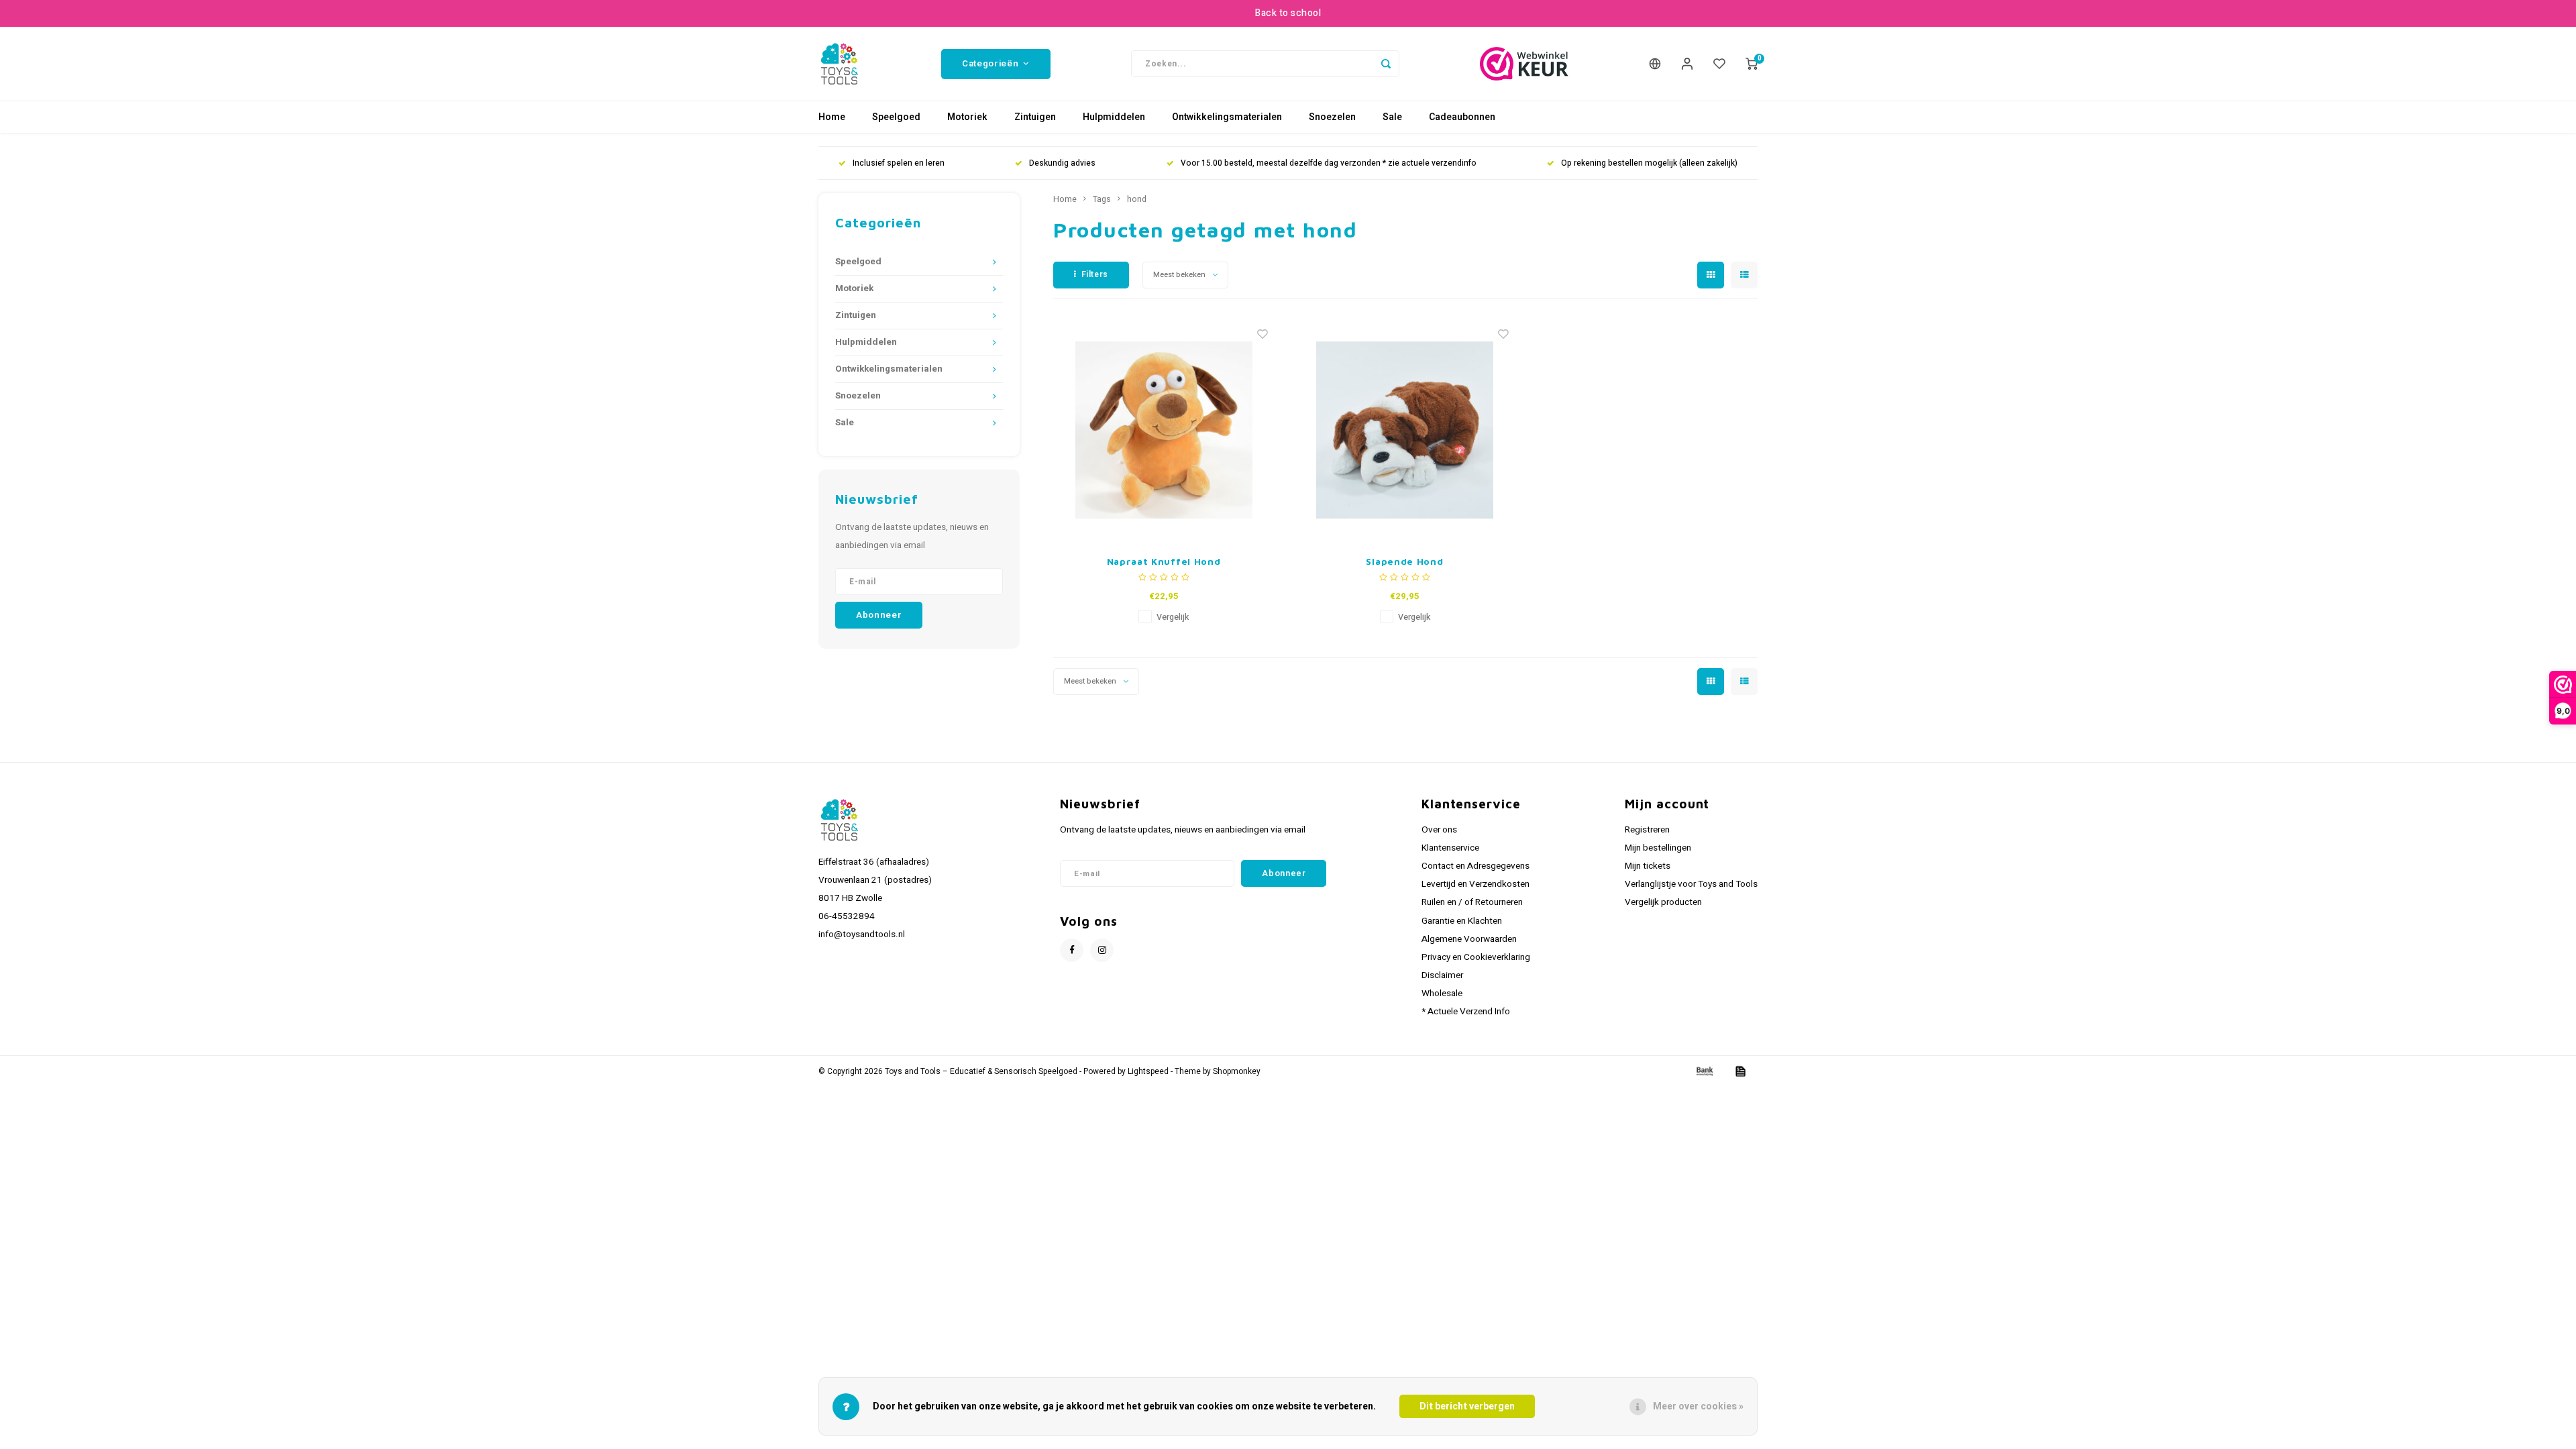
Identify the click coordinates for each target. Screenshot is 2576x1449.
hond (1137, 199)
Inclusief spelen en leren (899, 163)
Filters (1095, 274)
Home (832, 117)
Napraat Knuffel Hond (1164, 561)
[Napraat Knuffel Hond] (1164, 430)
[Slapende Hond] (1405, 430)
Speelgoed (896, 117)
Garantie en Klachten (1462, 921)
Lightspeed (1148, 1072)
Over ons (1439, 830)
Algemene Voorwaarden (1469, 939)
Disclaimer (1442, 975)
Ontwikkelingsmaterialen (1227, 117)
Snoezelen (1332, 117)
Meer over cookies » (1698, 1406)
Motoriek (967, 117)
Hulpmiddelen (1114, 117)
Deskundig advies (1062, 163)
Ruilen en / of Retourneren (1472, 902)
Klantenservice (1450, 848)
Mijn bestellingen (1658, 848)
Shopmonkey (1237, 1072)
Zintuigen (1035, 117)
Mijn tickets (1648, 866)
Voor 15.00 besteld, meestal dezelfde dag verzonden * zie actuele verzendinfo (1329, 163)
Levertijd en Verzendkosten (1475, 884)
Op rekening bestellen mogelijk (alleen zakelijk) (1649, 163)
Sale (1392, 117)
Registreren (1647, 830)
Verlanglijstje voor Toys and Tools (1691, 884)
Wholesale (1442, 994)
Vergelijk (1173, 617)
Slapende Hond (1404, 561)
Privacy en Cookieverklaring (1476, 957)
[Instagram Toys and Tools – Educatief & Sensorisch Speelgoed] (1102, 950)
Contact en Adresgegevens (1475, 866)
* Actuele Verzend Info (1466, 1012)
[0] (1752, 64)
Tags (1102, 199)
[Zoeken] (1386, 64)
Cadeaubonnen (1462, 117)
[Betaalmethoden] (1704, 1071)
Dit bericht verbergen (1467, 1406)
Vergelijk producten (1663, 902)
